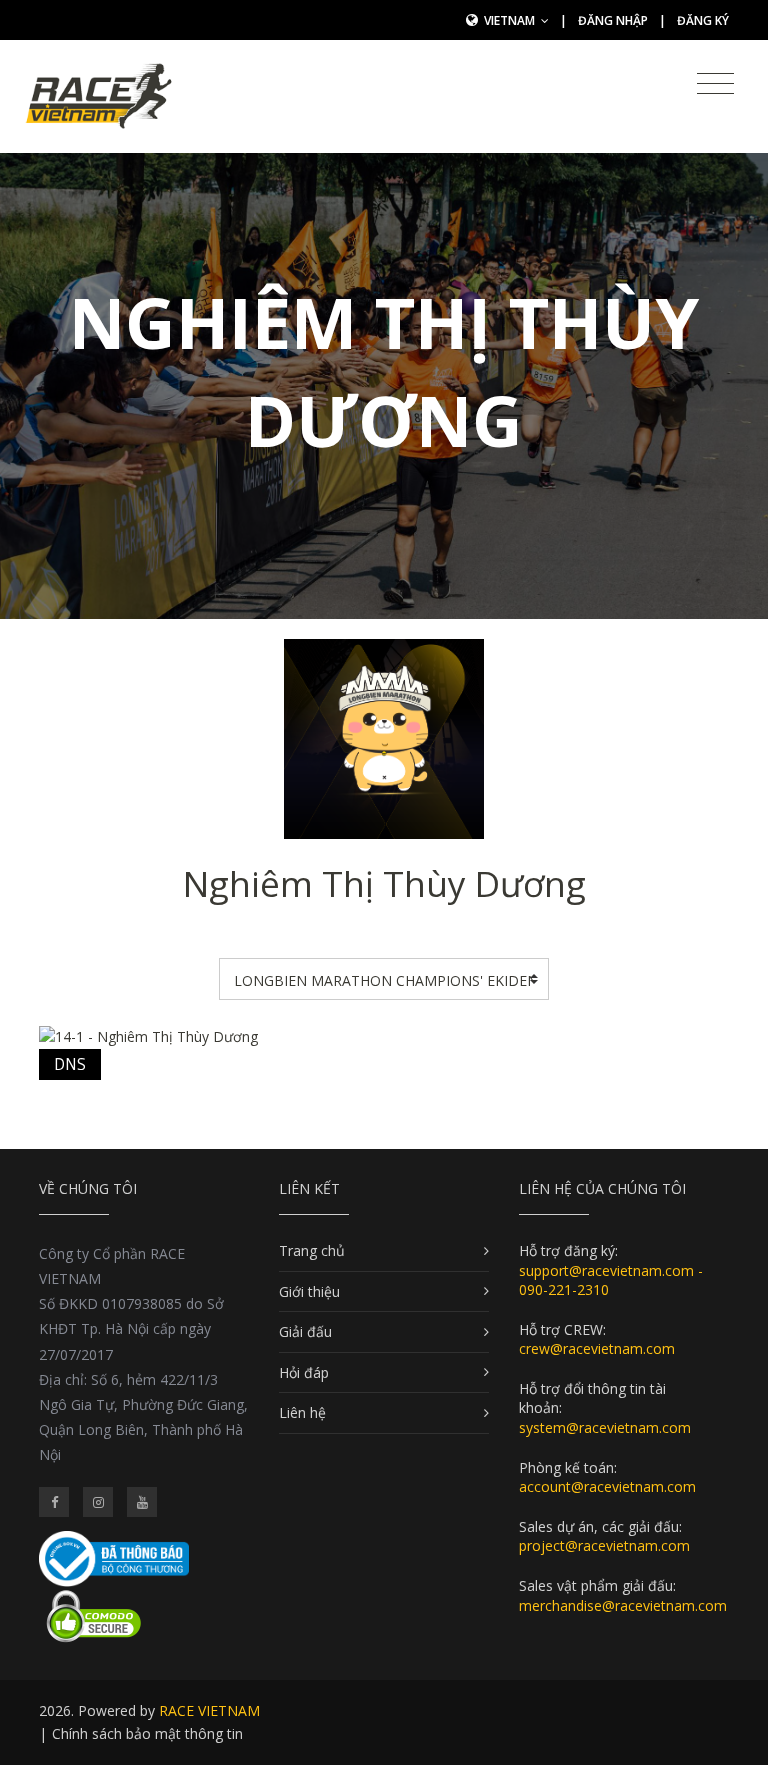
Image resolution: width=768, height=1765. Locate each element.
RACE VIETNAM (209, 1710)
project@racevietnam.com (604, 1545)
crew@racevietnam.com (597, 1348)
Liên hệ (302, 1412)
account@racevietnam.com (607, 1486)
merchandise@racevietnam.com (623, 1605)
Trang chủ (312, 1250)
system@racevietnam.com (605, 1427)
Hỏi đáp (304, 1372)
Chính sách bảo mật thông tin (147, 1733)
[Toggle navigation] (715, 84)
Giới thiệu (309, 1291)
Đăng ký (703, 20)
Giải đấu (305, 1331)
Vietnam (511, 20)
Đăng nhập (613, 20)
